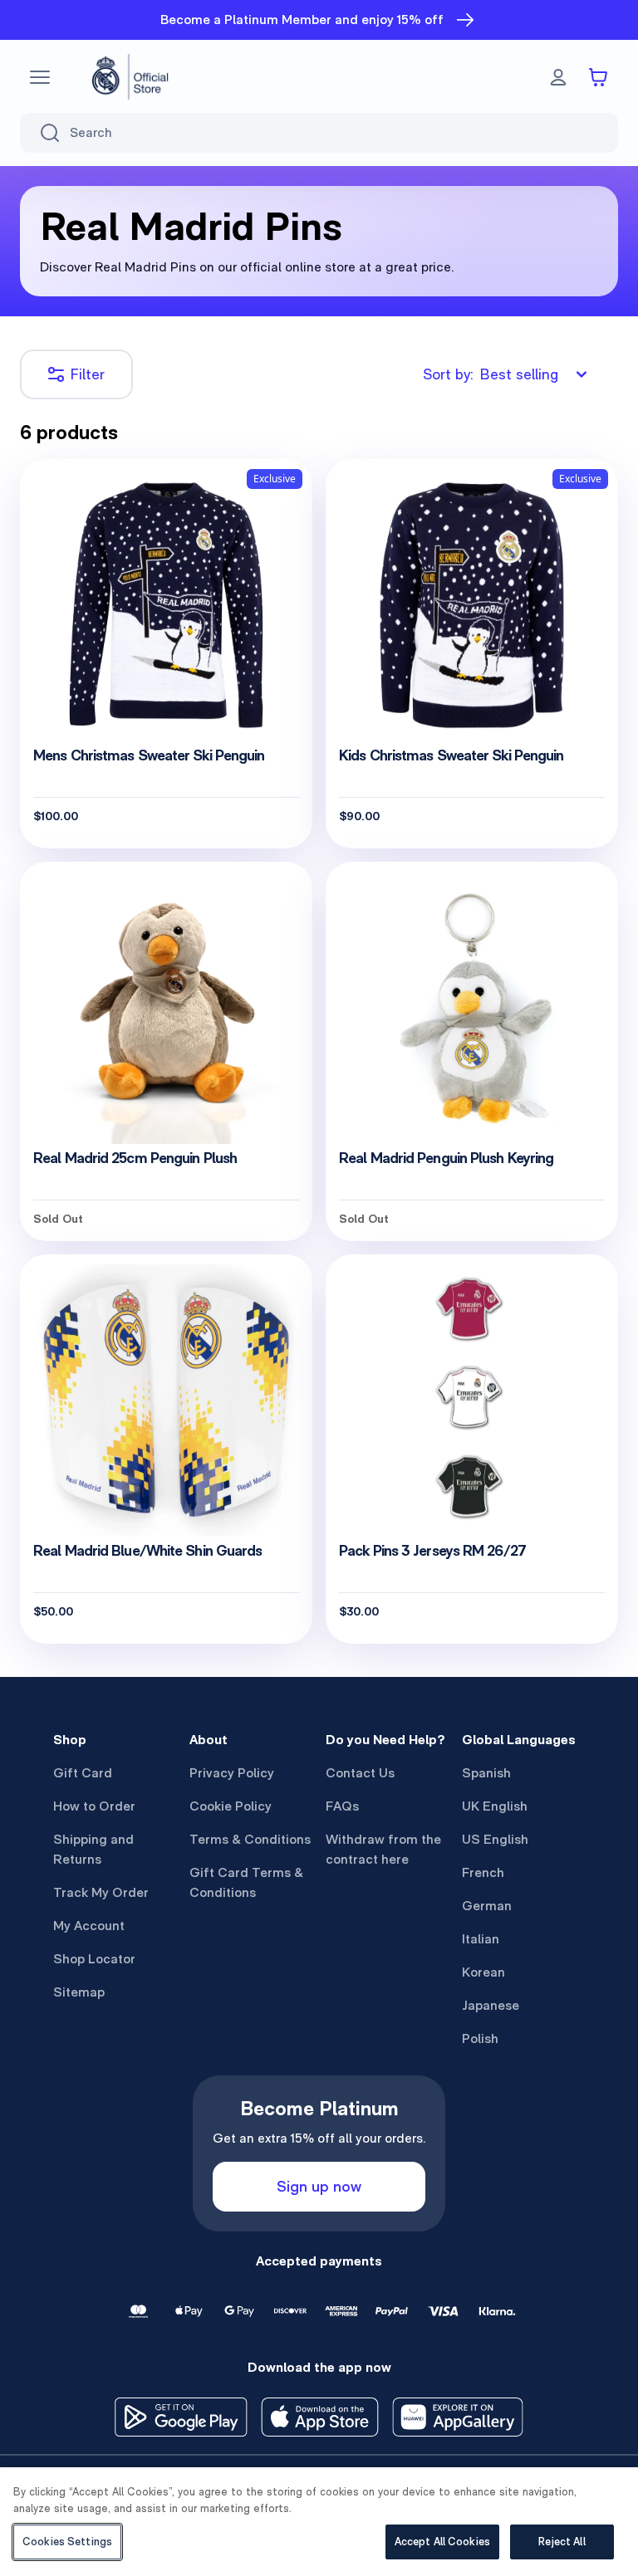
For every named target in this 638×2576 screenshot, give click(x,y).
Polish (480, 2038)
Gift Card (83, 1773)
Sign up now (319, 2186)
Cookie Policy (231, 1806)
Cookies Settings (67, 2542)
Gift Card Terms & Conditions (246, 1882)
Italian (481, 1939)
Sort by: (491, 374)
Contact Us (360, 1773)
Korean (483, 1972)
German (487, 1906)
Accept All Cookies (442, 2542)
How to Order (94, 1806)
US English (495, 1839)
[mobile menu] (40, 77)
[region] (319, 2522)
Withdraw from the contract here (383, 1849)
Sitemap (79, 1992)
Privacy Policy (232, 1773)
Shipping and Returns (93, 1849)
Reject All (562, 2542)
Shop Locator (94, 1959)
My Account (89, 1926)
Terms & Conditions (250, 1839)
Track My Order (101, 1892)
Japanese (491, 2005)
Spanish (486, 1773)
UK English (495, 1806)
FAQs (342, 1806)
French (483, 1872)
